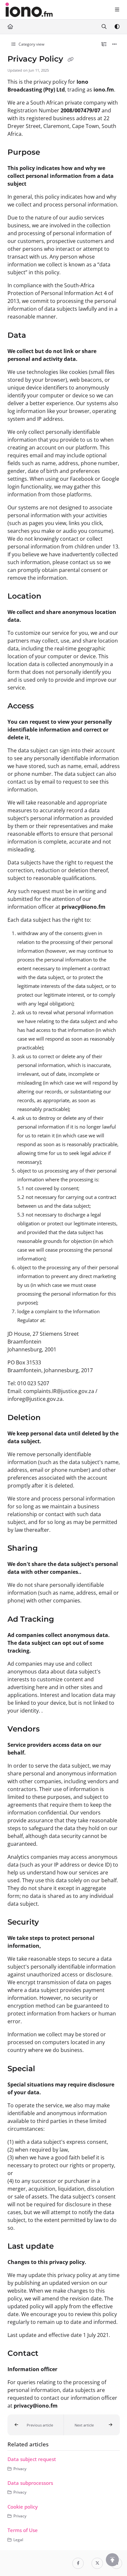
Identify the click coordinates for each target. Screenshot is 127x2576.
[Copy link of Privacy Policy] (71, 60)
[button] (36, 2425)
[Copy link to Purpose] (50, 153)
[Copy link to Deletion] (51, 1418)
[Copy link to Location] (51, 597)
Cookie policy (23, 2507)
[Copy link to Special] (45, 2069)
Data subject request (32, 2459)
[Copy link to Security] (49, 1923)
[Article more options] (115, 44)
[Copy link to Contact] (49, 2354)
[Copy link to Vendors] (50, 1729)
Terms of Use (23, 2530)
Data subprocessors (30, 2483)
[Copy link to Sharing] (48, 1549)
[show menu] (117, 10)
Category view (31, 44)
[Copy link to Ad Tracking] (64, 1619)
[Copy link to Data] (36, 335)
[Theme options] (117, 27)
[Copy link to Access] (44, 706)
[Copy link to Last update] (64, 2247)
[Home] (29, 10)
